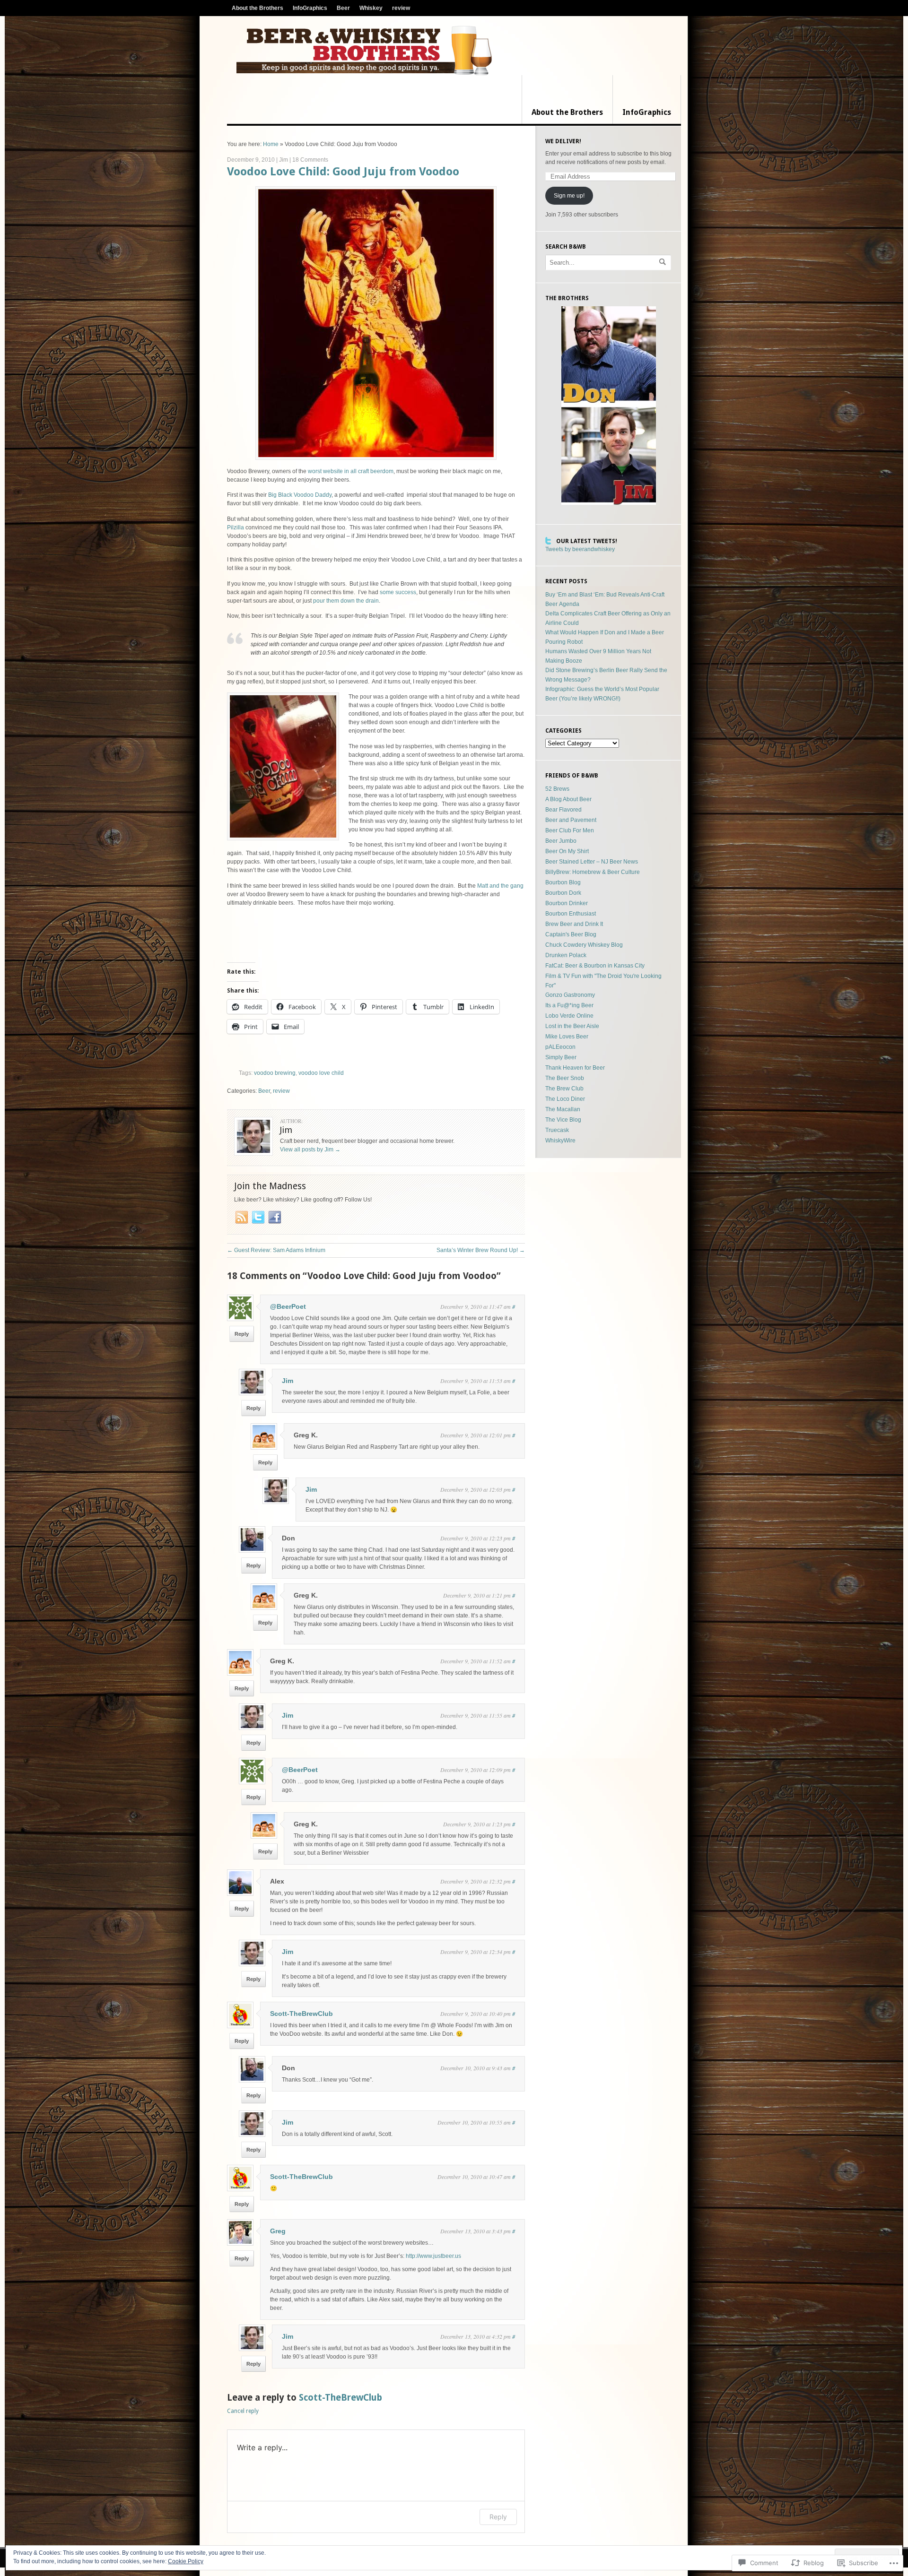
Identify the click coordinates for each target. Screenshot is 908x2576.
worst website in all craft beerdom (351, 471)
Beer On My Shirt (567, 851)
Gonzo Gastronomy (570, 995)
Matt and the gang (500, 886)
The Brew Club (564, 1089)
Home (271, 144)
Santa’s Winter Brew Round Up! (481, 1250)
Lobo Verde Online (569, 1016)
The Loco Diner (565, 1099)
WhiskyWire (560, 1141)
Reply (242, 1334)
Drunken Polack (566, 955)
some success (398, 592)
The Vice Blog (563, 1120)
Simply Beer (561, 1057)
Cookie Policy (186, 2561)
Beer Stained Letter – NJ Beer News (592, 862)
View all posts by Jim (310, 1150)
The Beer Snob (565, 1078)
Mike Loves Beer (567, 1037)
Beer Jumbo (561, 841)
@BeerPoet (288, 1306)
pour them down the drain (346, 601)
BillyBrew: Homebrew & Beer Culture (593, 872)
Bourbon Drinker (567, 903)
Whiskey (371, 8)
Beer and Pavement (571, 820)
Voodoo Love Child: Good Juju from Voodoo (343, 172)
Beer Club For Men (570, 830)
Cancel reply (243, 2411)
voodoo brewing (275, 1073)
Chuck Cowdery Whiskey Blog (584, 945)
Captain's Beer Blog (571, 934)
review (401, 8)
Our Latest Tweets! (587, 541)
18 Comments (310, 160)
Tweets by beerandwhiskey (580, 549)
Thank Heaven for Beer (575, 1068)
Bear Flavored (563, 810)
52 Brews (557, 789)
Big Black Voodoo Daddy (300, 495)
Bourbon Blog (563, 882)
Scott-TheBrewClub (301, 2014)
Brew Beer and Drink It (574, 924)
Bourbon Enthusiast (571, 914)
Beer (343, 8)
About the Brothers (258, 8)
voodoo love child (321, 1073)
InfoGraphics (310, 8)
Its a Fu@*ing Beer (569, 1005)
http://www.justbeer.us (433, 2256)
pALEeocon (560, 1047)
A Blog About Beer (568, 799)
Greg (278, 2231)
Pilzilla (236, 527)
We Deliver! (563, 141)
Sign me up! (569, 196)
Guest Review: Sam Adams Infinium (276, 1250)
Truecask (557, 1130)
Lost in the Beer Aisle (572, 1026)
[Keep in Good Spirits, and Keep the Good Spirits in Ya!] (364, 50)
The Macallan (563, 1109)
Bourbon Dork (563, 893)
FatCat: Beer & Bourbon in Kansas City (595, 966)
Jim (284, 160)
